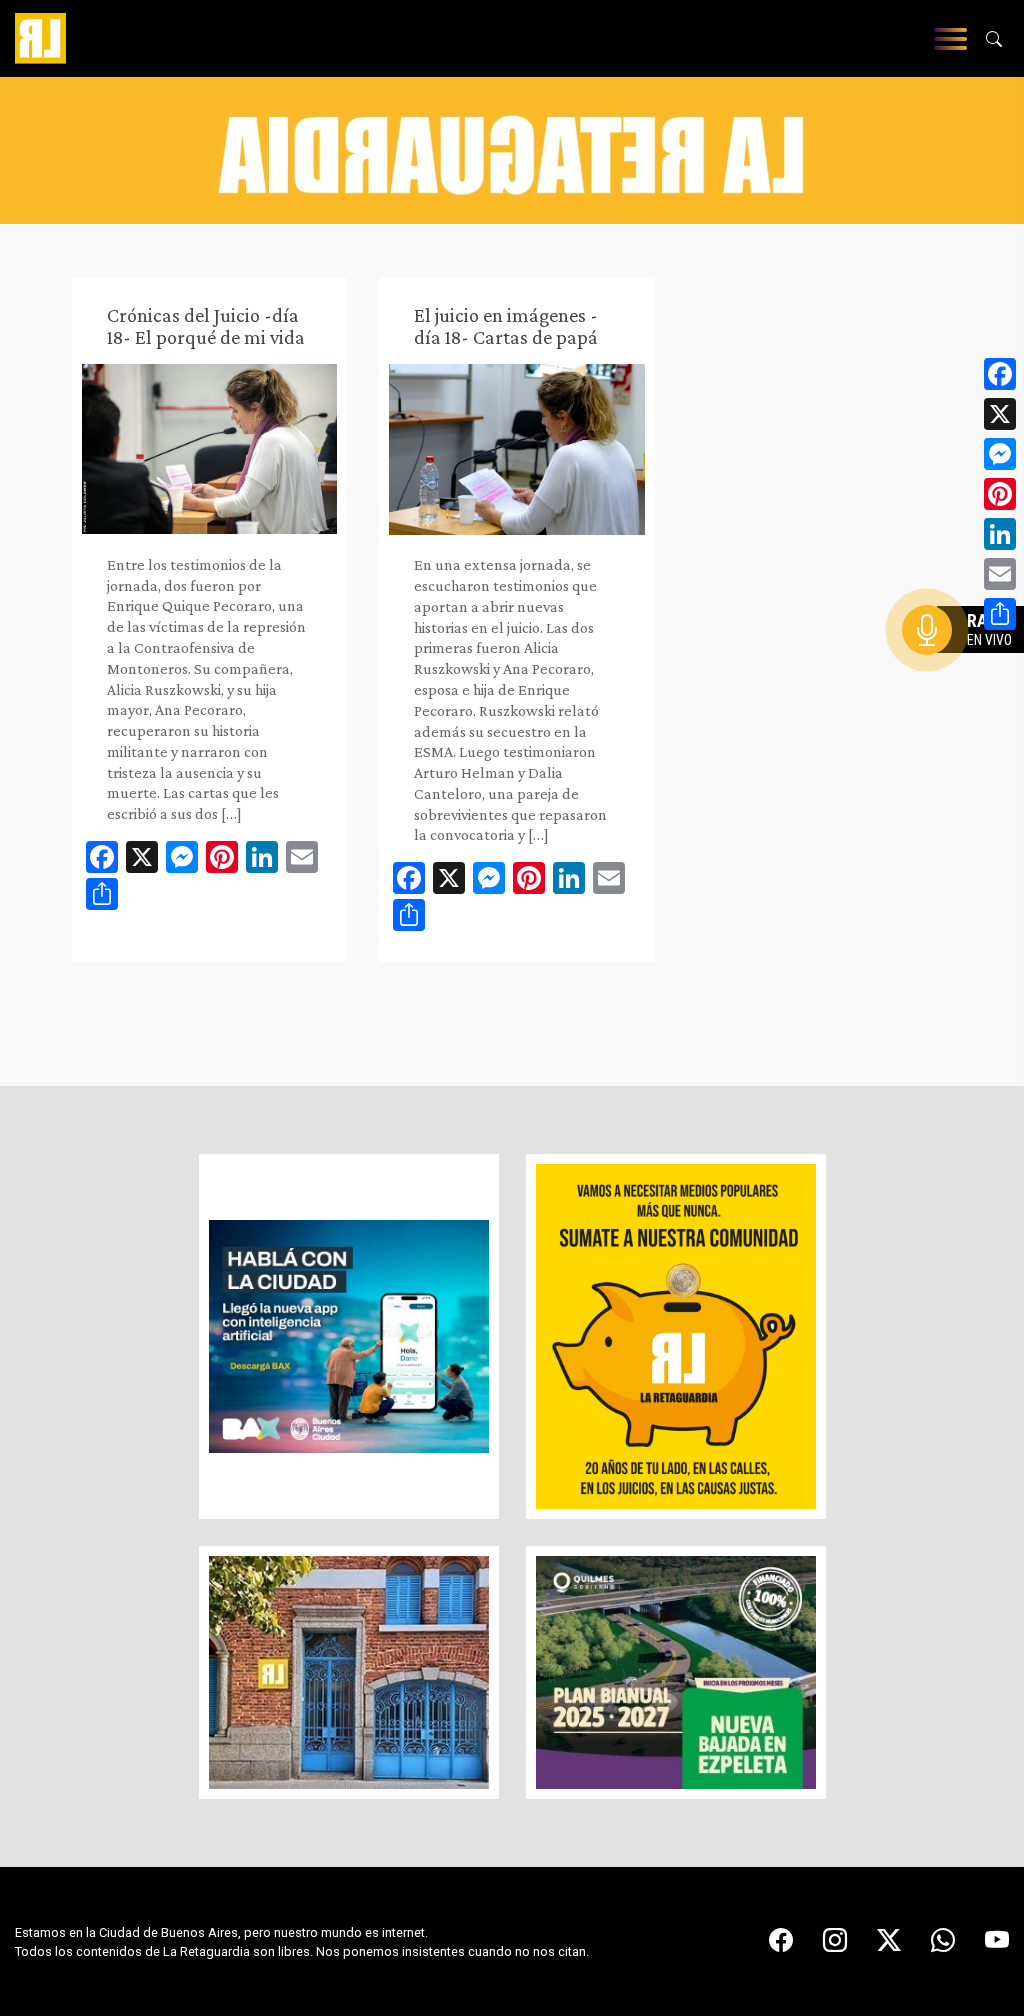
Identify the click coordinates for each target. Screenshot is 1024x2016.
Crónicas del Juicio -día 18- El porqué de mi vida (206, 326)
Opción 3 (968, 678)
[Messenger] (1000, 454)
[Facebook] (1000, 374)
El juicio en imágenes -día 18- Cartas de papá (506, 326)
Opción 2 (968, 670)
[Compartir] (1000, 614)
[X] (1000, 414)
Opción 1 (968, 662)
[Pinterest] (1000, 494)
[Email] (1000, 574)
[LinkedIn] (1000, 534)
